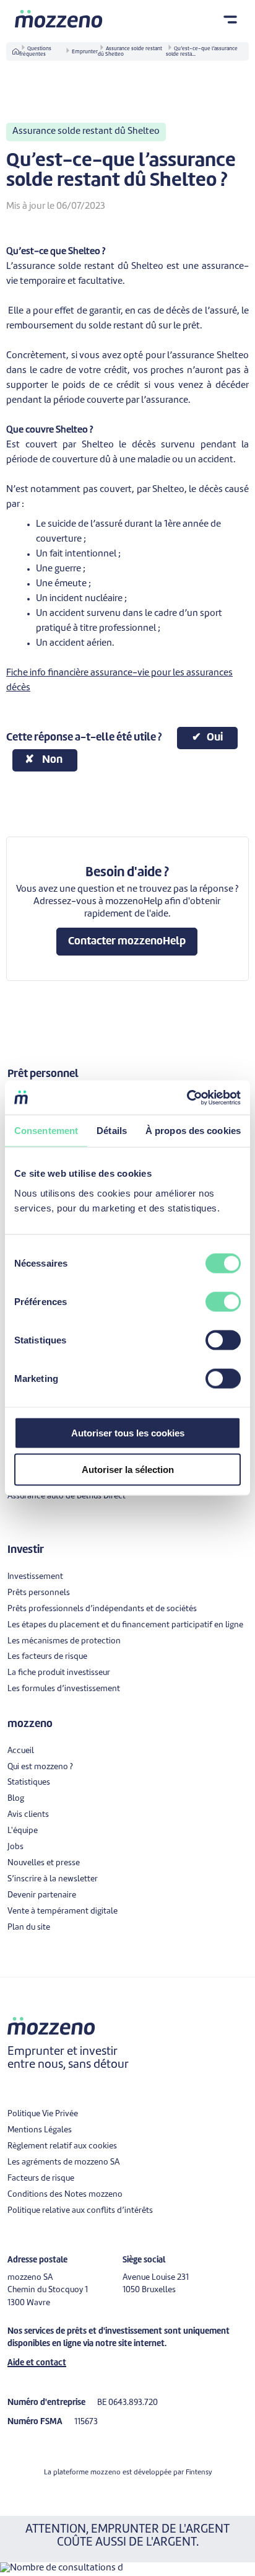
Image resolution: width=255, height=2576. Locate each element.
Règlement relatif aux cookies (62, 2146)
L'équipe (23, 1831)
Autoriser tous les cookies (128, 1432)
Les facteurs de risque (47, 1657)
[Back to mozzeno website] (59, 19)
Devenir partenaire (42, 1895)
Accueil (21, 1751)
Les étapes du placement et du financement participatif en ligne (125, 1625)
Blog (16, 1799)
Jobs (15, 1847)
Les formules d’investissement (64, 1689)
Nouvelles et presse (44, 1863)
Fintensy (199, 2473)
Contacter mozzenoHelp (127, 942)
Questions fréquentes (35, 52)
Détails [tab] (112, 1131)
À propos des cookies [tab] (193, 1131)
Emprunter (85, 52)
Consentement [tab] (46, 1131)
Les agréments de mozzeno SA (63, 2162)
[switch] (223, 1301)
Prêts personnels (39, 1593)
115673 (86, 2422)
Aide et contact (37, 2363)
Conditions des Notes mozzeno (65, 2195)
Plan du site (29, 1928)
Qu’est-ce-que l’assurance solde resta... (202, 52)
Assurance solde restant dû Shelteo (130, 52)
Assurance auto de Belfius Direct (67, 1496)
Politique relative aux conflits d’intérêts (80, 2211)
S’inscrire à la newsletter (53, 1879)
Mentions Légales (40, 2130)
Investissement (35, 1577)
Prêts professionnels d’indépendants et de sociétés (102, 1609)
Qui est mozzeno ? (40, 1767)
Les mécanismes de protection (64, 1641)
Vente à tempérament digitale (63, 1911)
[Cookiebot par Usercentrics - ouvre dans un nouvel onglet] (187, 1097)
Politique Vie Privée (43, 2114)
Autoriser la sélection (128, 1470)
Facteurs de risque (41, 2178)
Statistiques (29, 1783)
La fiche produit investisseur (59, 1673)
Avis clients (28, 1815)
